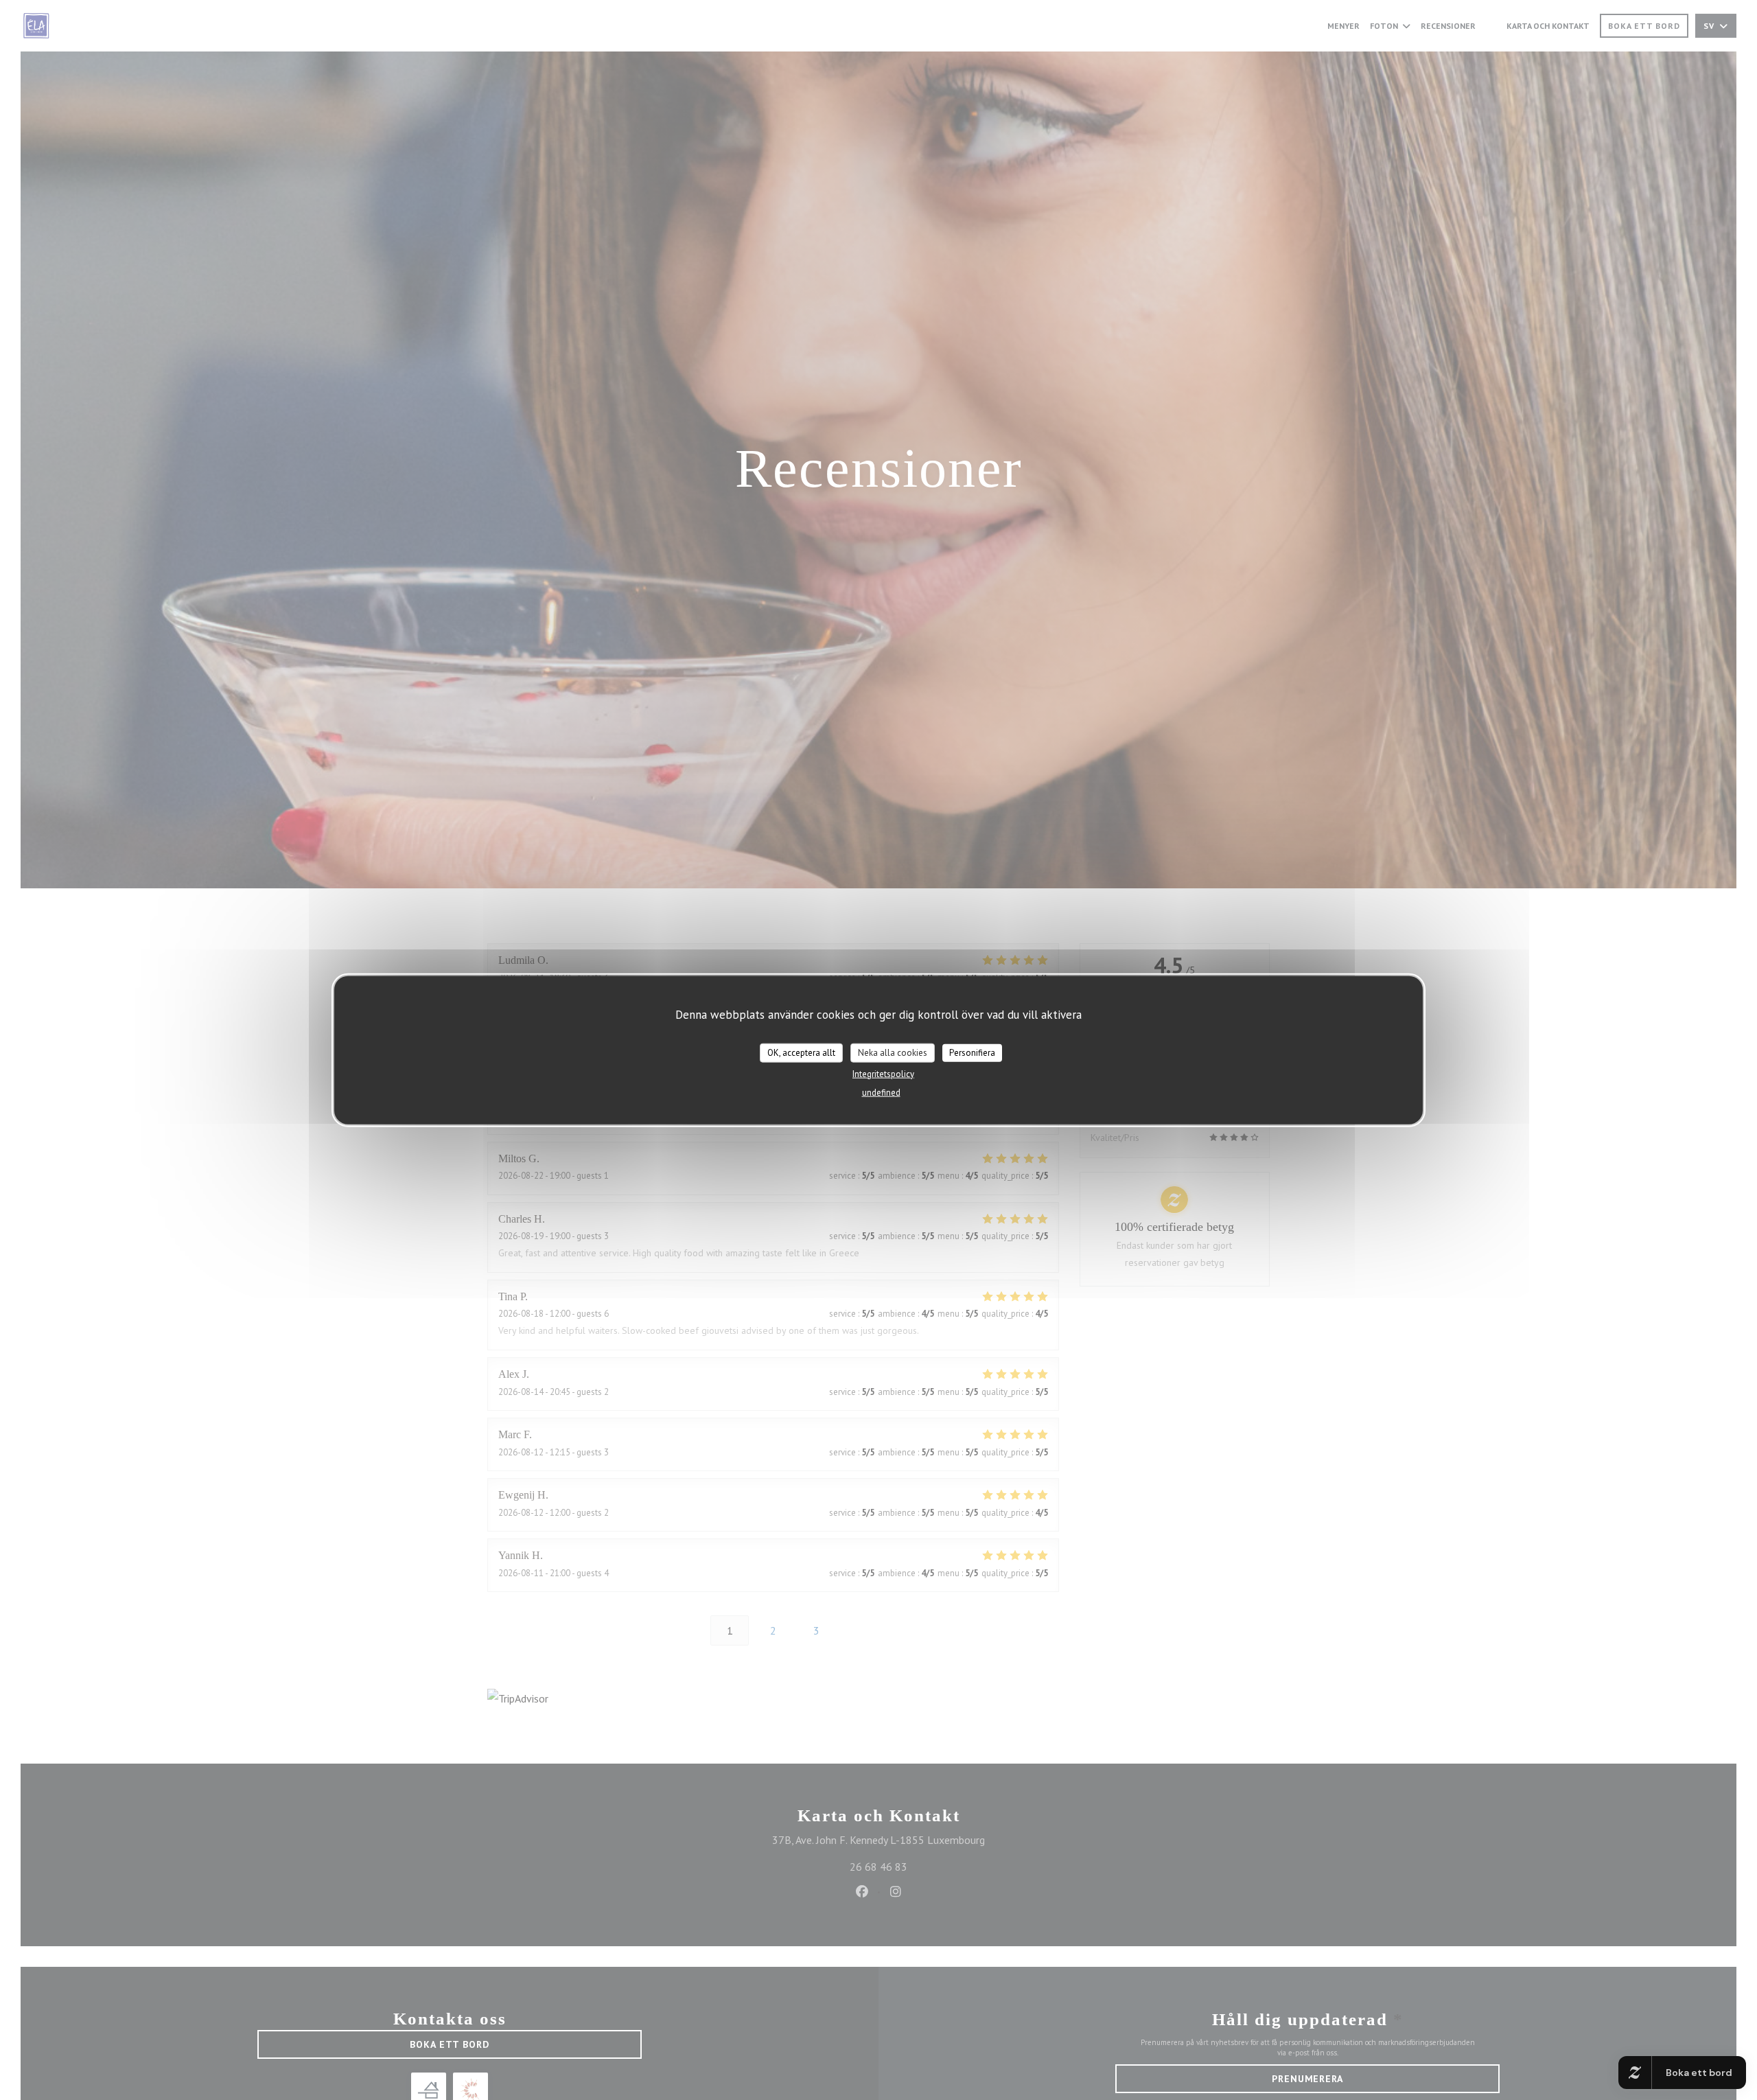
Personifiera (972, 1052)
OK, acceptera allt (801, 1052)
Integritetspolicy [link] (883, 1073)
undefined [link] (881, 1092)
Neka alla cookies (893, 1052)
